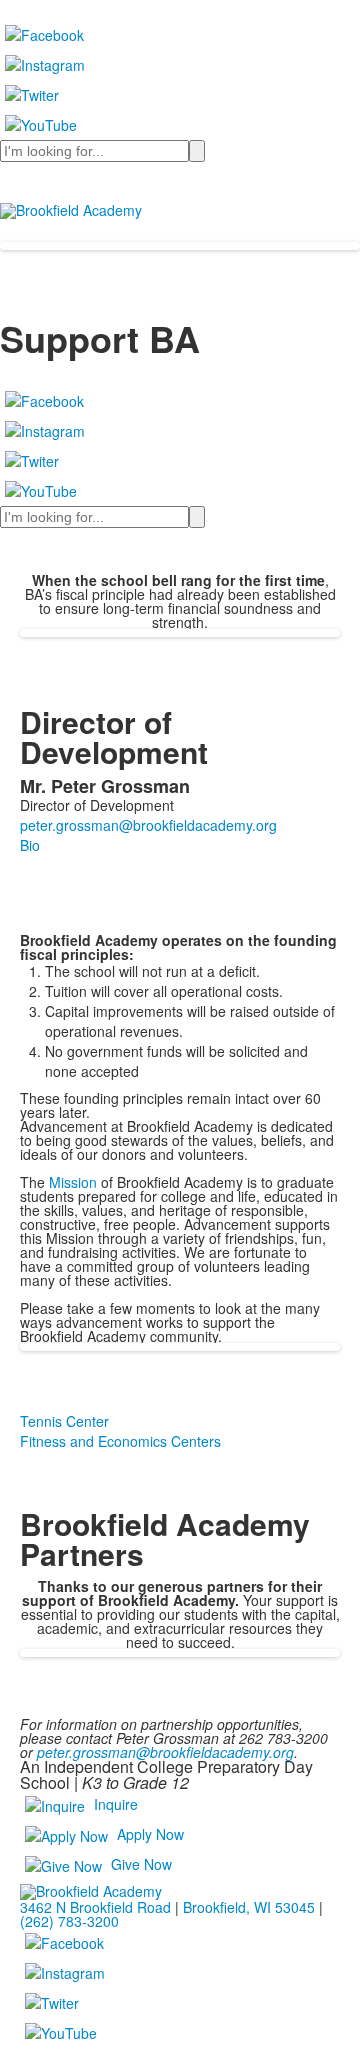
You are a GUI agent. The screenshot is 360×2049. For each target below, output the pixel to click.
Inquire (116, 1804)
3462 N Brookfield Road (95, 1907)
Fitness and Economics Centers (120, 1441)
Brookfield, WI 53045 (249, 1907)
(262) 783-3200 (69, 1921)
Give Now (141, 1864)
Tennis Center (64, 1421)
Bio (30, 845)
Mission (73, 1182)
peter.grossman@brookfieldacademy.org (165, 1752)
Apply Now (150, 1834)
